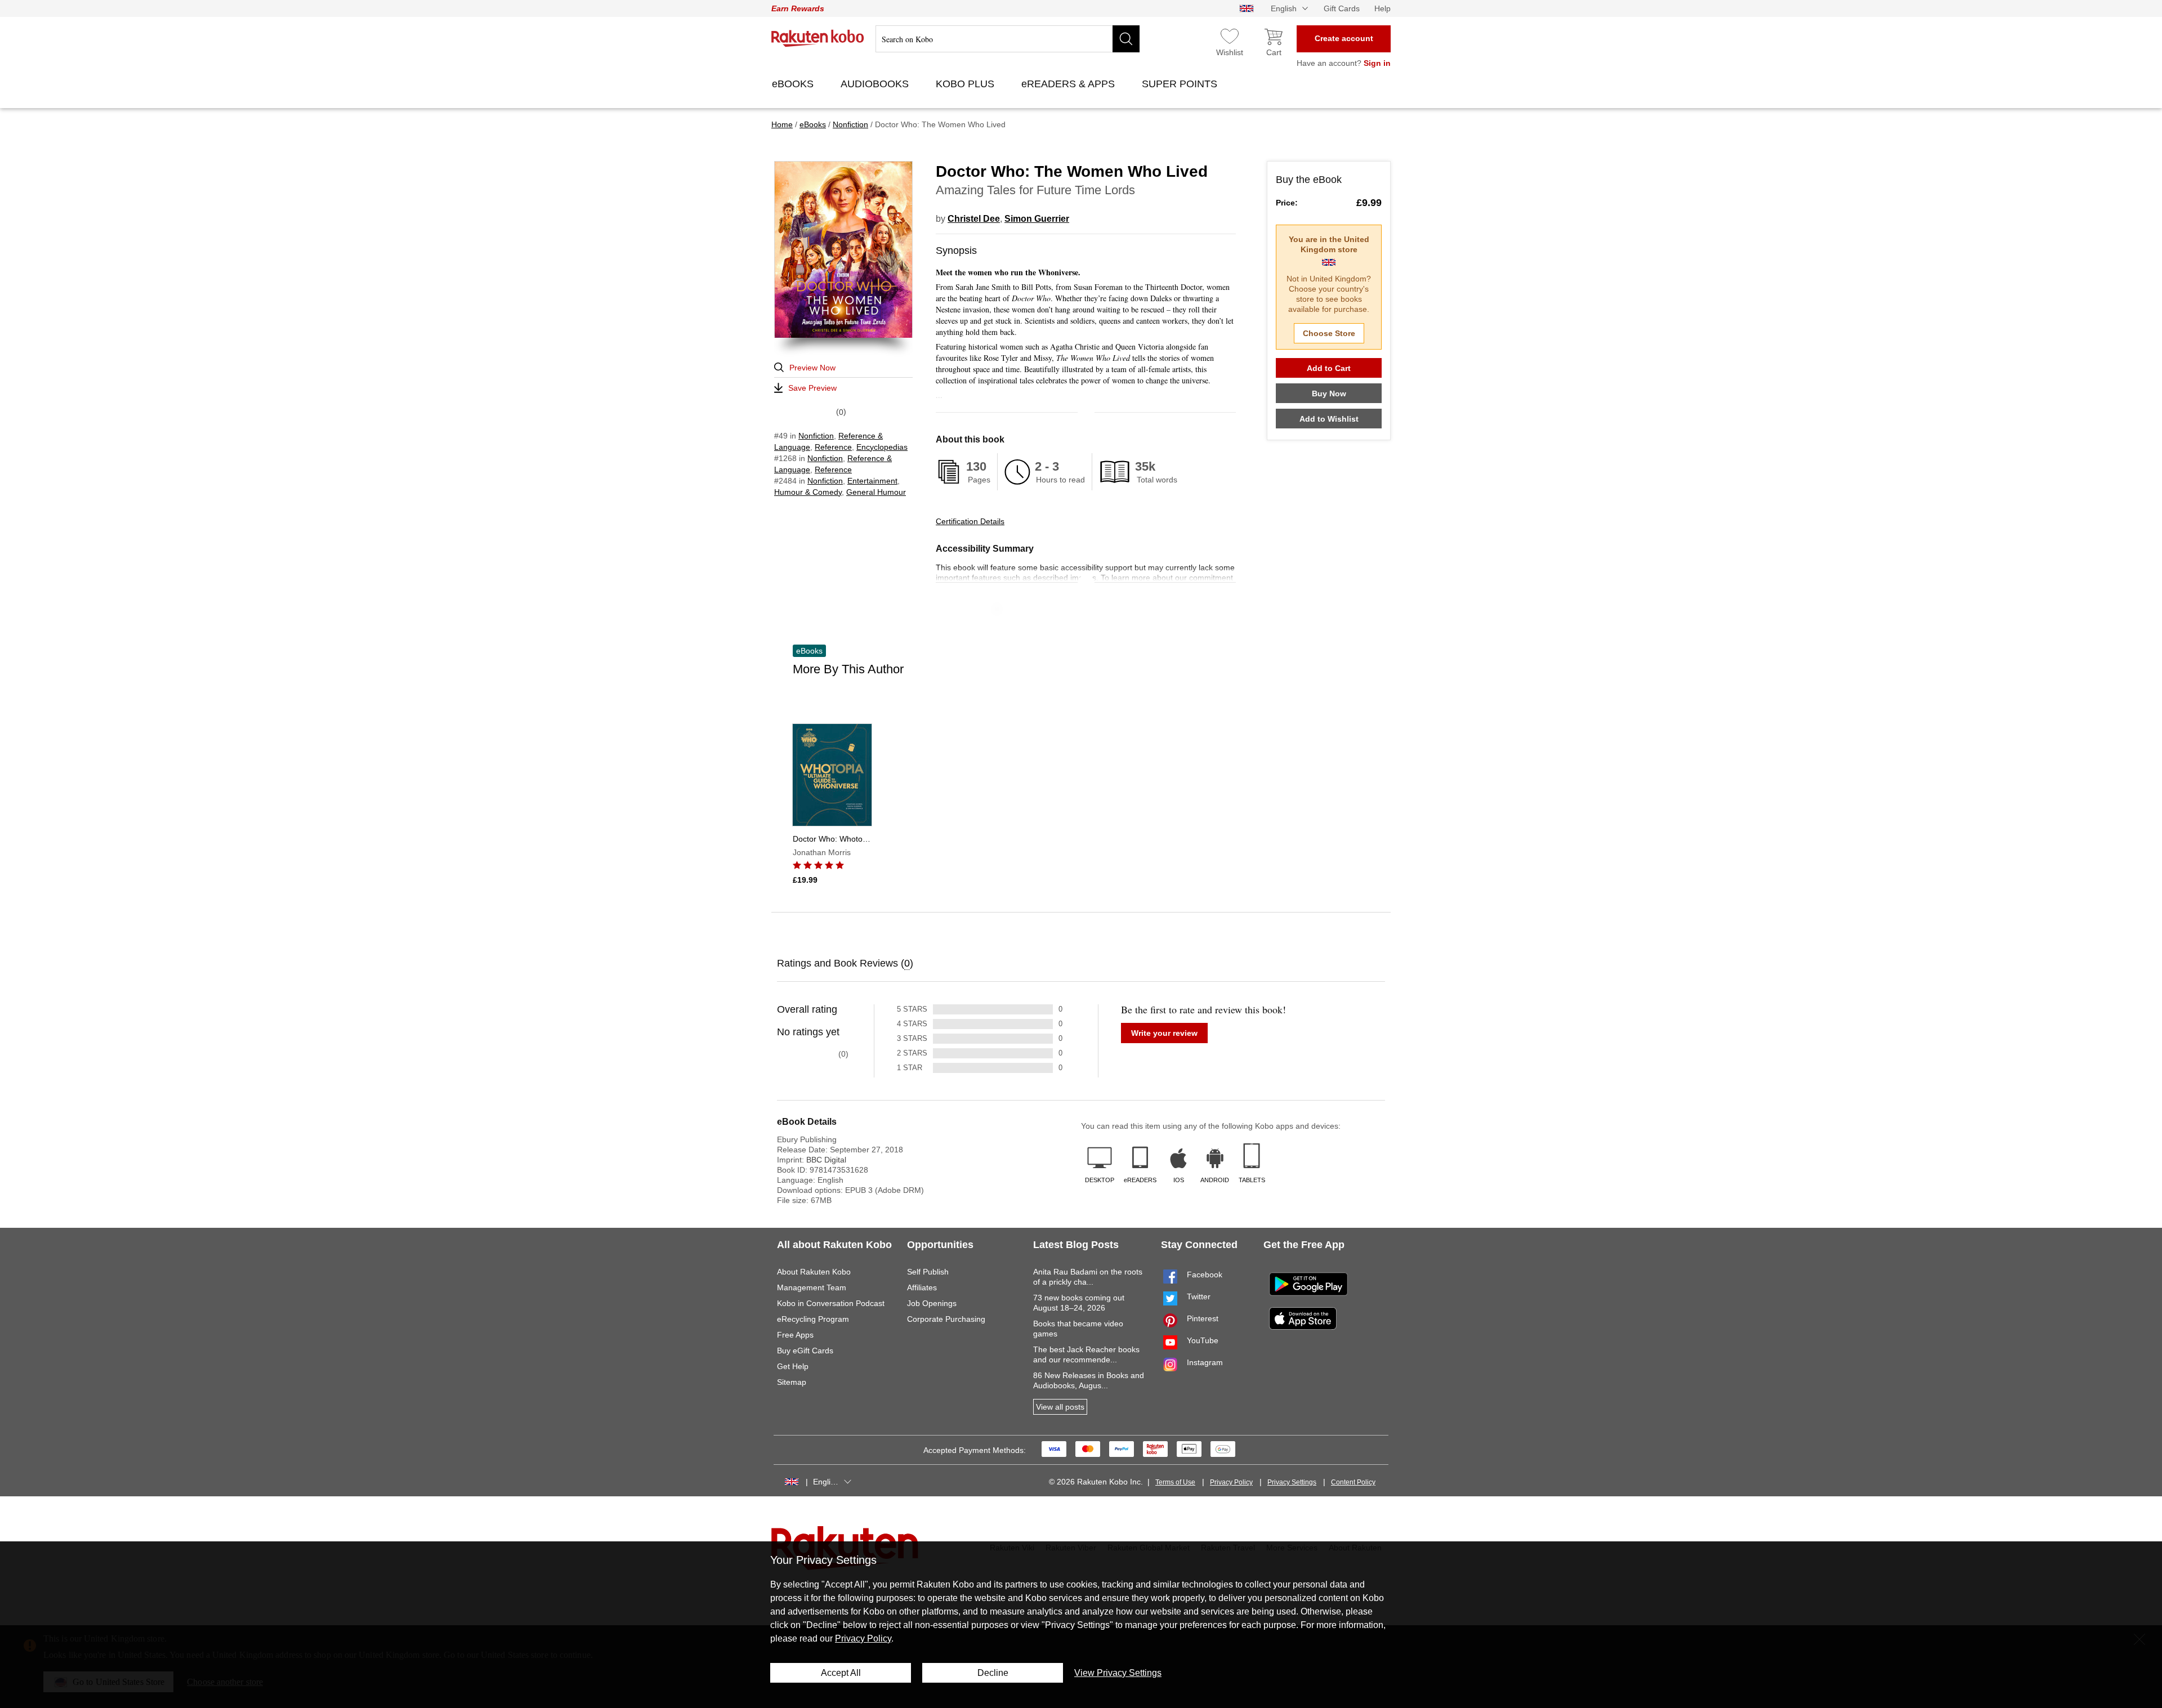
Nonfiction (816, 436)
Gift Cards (1342, 8)
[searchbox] (1008, 39)
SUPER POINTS (1181, 84)
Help (1382, 8)
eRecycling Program (813, 1319)
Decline (993, 1673)
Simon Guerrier (1037, 219)
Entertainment (872, 481)
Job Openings (932, 1303)
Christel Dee (974, 219)
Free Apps (795, 1335)
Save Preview (812, 388)
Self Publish (928, 1272)
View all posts (1060, 1407)
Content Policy (1353, 1482)
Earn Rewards (798, 8)
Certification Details (970, 521)
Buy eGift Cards (805, 1351)
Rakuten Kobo (818, 38)
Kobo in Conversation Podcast (831, 1303)
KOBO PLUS (966, 84)
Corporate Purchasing (946, 1319)
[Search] (1126, 39)
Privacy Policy (1231, 1482)
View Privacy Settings (1118, 1673)
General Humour (876, 492)
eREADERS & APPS (1069, 84)
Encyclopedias (882, 447)
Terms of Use (1175, 1482)
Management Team (812, 1287)
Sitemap (792, 1382)
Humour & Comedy (808, 492)
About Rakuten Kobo (814, 1272)
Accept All (841, 1673)
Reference (833, 447)
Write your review (1164, 1033)
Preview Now (812, 368)
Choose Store (1329, 333)
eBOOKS (794, 84)
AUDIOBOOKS (876, 84)
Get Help (793, 1366)
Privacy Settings (1292, 1482)
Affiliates (922, 1287)
